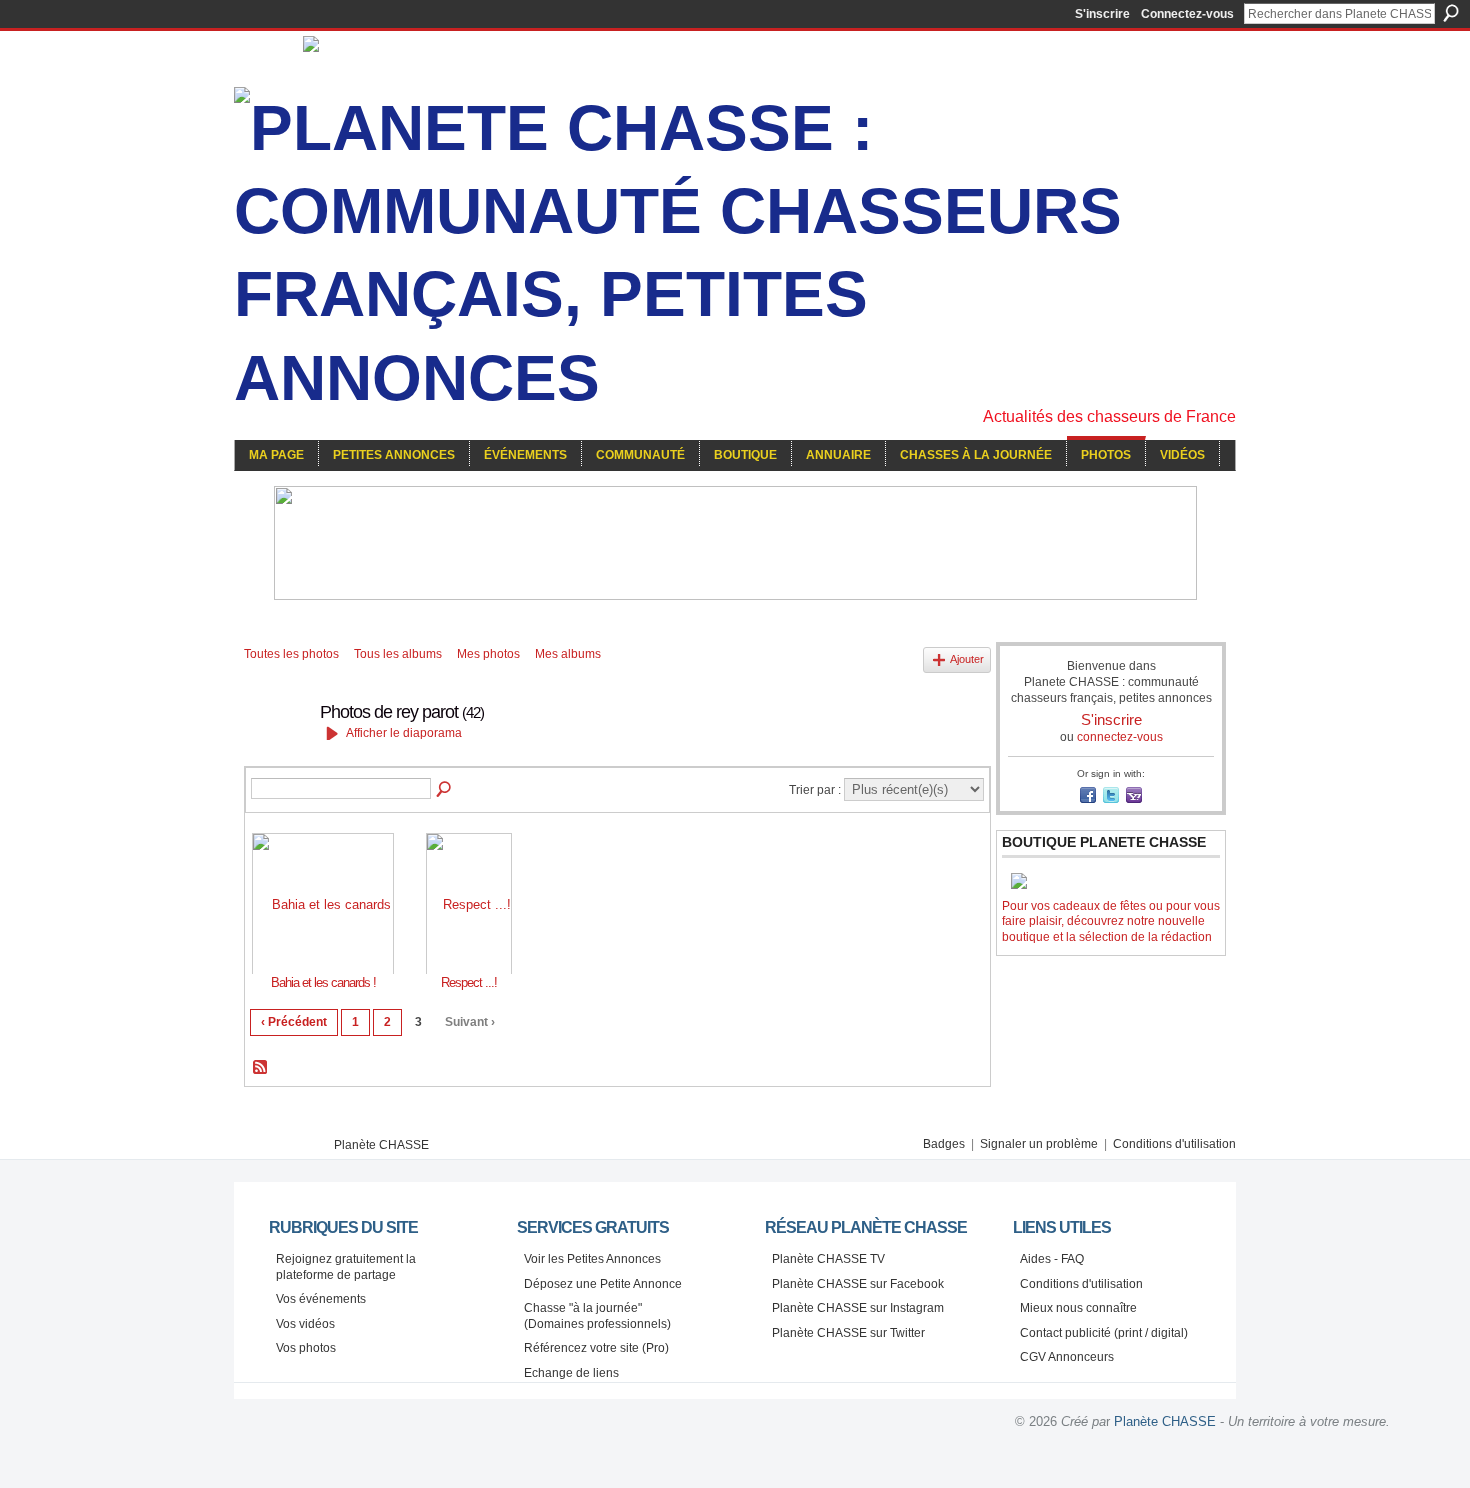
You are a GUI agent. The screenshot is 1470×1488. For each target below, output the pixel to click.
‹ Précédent (294, 1022)
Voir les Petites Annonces (592, 1259)
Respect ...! (469, 982)
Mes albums (568, 654)
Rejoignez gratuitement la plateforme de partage (346, 1267)
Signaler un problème (1039, 1144)
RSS (261, 1068)
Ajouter (967, 659)
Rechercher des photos (445, 790)
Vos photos (306, 1348)
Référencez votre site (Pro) (596, 1348)
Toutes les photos (291, 654)
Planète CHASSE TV (828, 1259)
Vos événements (321, 1299)
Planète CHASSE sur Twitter (848, 1333)
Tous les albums (398, 654)
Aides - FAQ (1052, 1259)
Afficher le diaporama (404, 733)
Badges (944, 1144)
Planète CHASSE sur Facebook (858, 1284)
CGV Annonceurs (1067, 1357)
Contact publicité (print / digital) (1104, 1333)
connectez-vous (1120, 737)
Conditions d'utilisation (1174, 1144)
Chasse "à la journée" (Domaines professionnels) (597, 1316)
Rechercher (1451, 13)
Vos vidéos (305, 1324)
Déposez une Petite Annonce (603, 1284)
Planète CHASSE (381, 1145)
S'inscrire (1102, 14)
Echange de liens (571, 1373)
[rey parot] (276, 757)
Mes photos (488, 654)
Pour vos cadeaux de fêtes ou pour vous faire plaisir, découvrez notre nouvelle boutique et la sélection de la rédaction (1111, 921)
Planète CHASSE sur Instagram (858, 1308)
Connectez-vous (1187, 14)
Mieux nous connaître (1078, 1308)
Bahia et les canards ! (323, 982)
